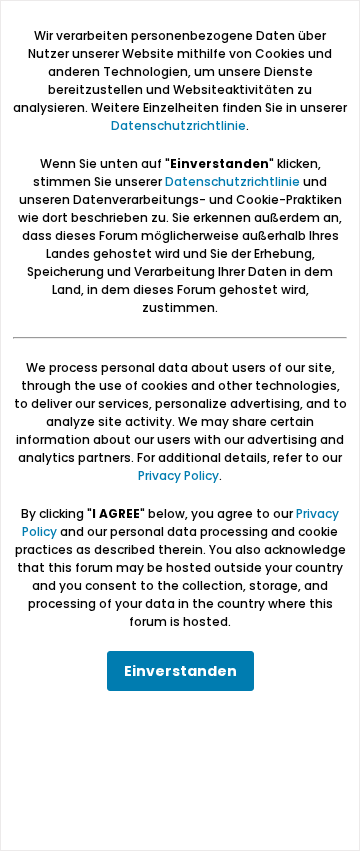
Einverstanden (180, 671)
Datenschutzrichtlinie (178, 125)
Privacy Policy (178, 475)
